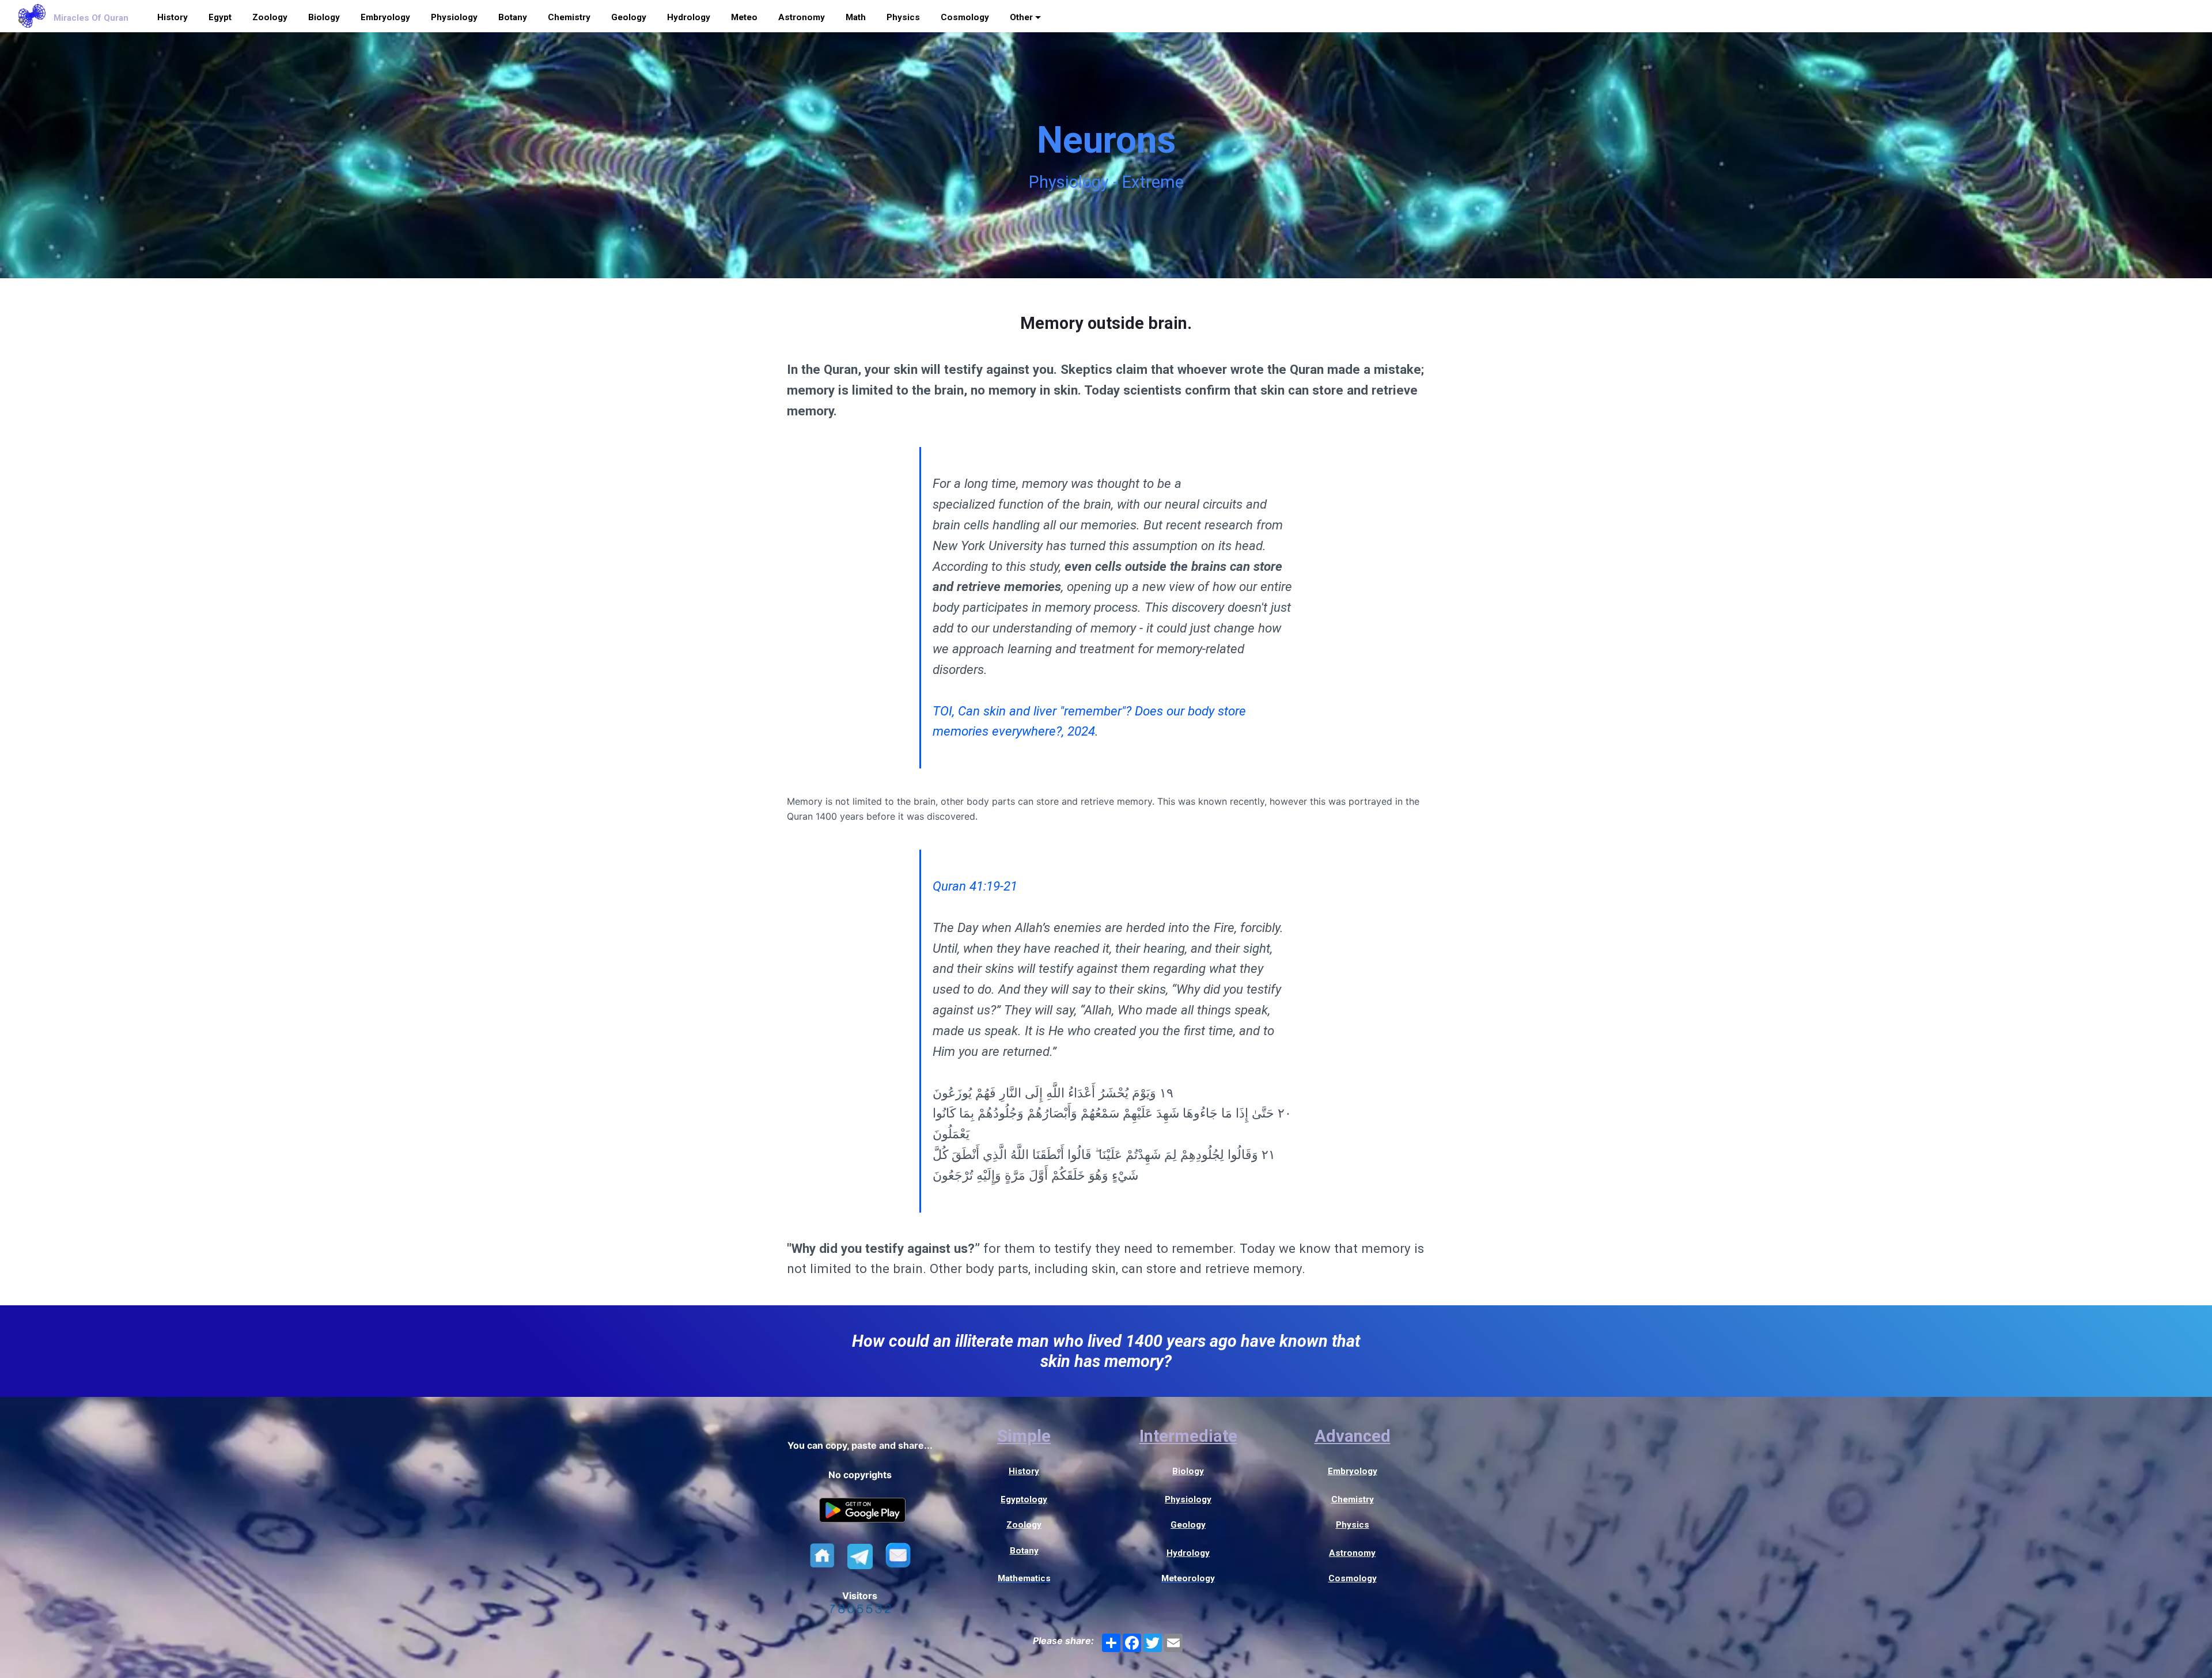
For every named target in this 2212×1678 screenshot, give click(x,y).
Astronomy (802, 17)
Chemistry (569, 17)
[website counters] (860, 1610)
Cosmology (965, 17)
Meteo (744, 17)
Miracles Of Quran (91, 18)
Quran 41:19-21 (975, 886)
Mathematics (1024, 1578)
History (173, 17)
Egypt (220, 17)
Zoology (270, 17)
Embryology (385, 17)
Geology (629, 17)
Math (856, 17)
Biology (324, 17)
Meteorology (1188, 1578)
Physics (903, 17)
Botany (513, 17)
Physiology (454, 17)
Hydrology (689, 17)
